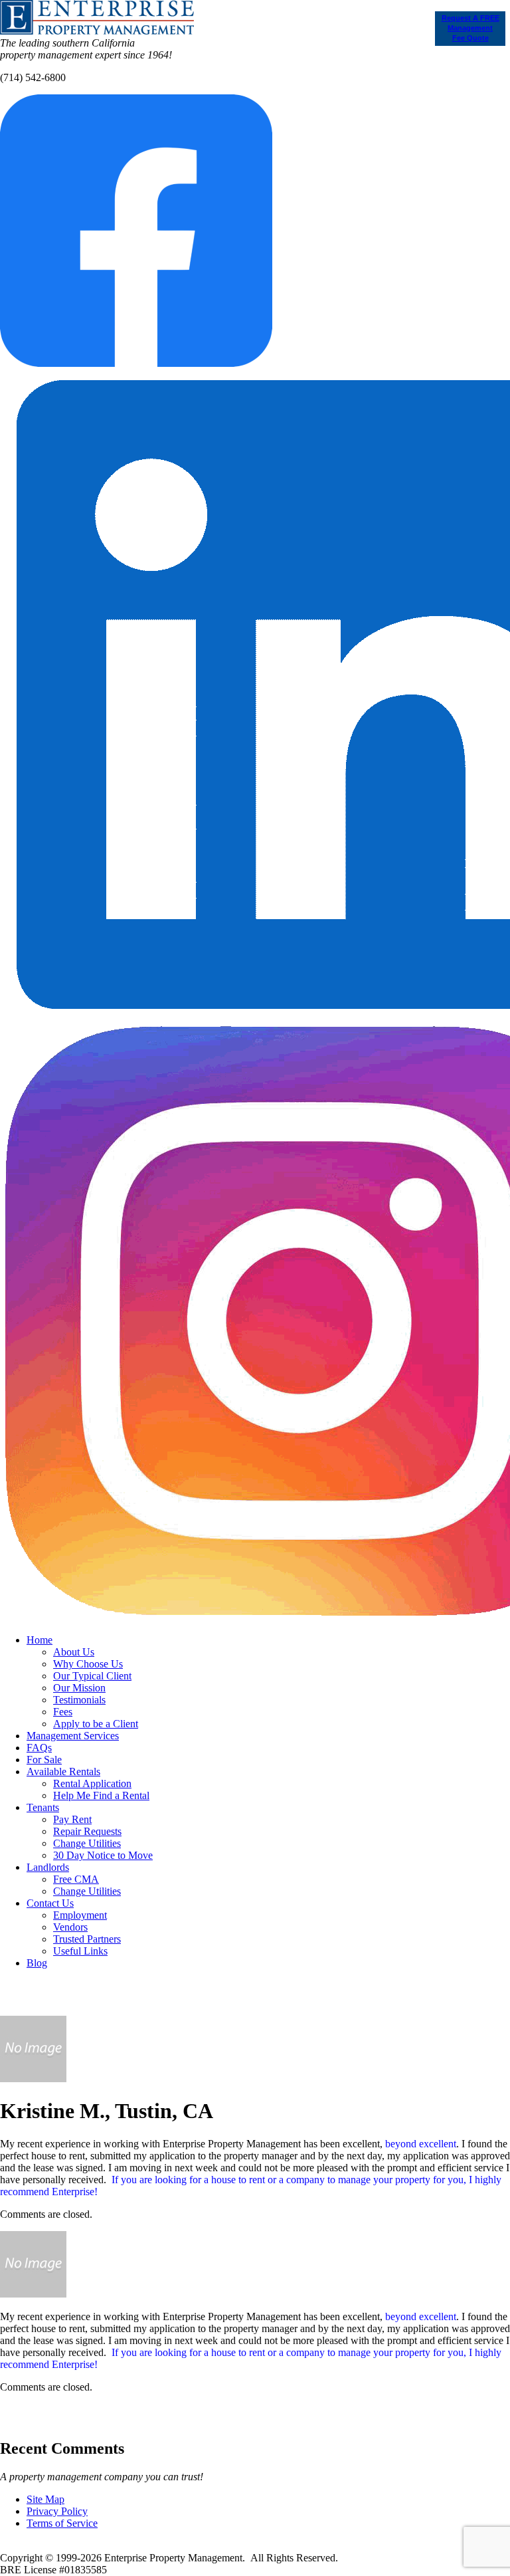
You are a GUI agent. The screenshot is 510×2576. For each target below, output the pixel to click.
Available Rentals (63, 1771)
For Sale (44, 1760)
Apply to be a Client (96, 1724)
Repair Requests (87, 1831)
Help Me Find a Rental (101, 1795)
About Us (74, 1652)
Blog (37, 1963)
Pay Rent (72, 1819)
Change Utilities (87, 1843)
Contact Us (50, 1903)
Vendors (70, 1927)
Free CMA (76, 1879)
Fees (63, 1712)
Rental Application (92, 1783)
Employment (80, 1915)
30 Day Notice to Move (103, 1855)
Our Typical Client (92, 1676)
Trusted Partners (87, 1939)
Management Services (73, 1736)
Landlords (48, 1867)
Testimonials (79, 1700)
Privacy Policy (57, 2511)
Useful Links (80, 1951)
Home (40, 1640)
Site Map (45, 2499)
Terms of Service (62, 2523)
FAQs (39, 1748)
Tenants (43, 1807)
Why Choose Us (88, 1664)
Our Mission (79, 1688)
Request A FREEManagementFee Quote (470, 28)
